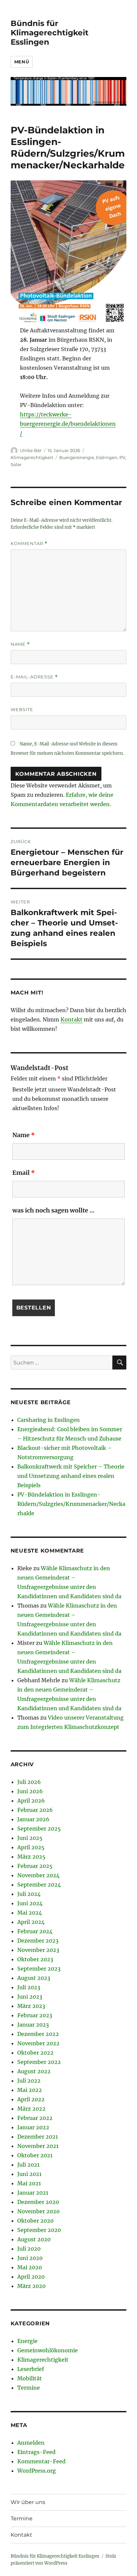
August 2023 (34, 1978)
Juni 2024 (30, 1903)
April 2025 (31, 1847)
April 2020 (31, 2277)
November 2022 (38, 2043)
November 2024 (38, 1875)
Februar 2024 (35, 1931)
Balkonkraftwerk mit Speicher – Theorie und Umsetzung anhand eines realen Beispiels (71, 1476)
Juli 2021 (28, 2165)
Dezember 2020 (38, 2202)
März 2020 (31, 2286)
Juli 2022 (29, 2081)
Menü (22, 62)
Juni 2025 (30, 1838)
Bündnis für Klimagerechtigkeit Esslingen (50, 33)
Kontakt (71, 1019)
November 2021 (38, 2146)
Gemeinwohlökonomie (48, 2350)
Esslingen (107, 457)
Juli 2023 (29, 1987)
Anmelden (31, 2443)
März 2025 (31, 1857)
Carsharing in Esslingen (49, 1420)
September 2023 (39, 1969)
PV (122, 457)
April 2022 (31, 2099)
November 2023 (38, 1950)
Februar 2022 (35, 2118)
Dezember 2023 (38, 1941)
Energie (27, 2341)
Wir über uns (28, 2502)
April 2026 (31, 1801)
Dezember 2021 (38, 2137)
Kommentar (29, 544)
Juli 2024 (29, 1894)
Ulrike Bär (31, 450)
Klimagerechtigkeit (32, 457)
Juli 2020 (29, 2249)
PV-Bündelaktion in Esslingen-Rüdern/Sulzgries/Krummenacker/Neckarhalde (71, 1504)
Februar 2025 (35, 1866)
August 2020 (34, 2239)
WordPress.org (37, 2471)
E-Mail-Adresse (34, 677)
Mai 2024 (30, 1913)
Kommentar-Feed (41, 2461)
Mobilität (30, 2378)
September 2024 (39, 1885)
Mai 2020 (30, 2267)
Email (24, 1173)
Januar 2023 (33, 2025)
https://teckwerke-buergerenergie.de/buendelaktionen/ (68, 424)
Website (22, 709)
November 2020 (38, 2211)
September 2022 (39, 2062)
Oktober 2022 (35, 2053)
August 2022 (34, 2071)
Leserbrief (31, 2369)
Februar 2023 (35, 2015)
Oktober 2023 (35, 1959)
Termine (29, 2388)
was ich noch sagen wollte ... (53, 1210)
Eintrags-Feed (36, 2452)
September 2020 (39, 2230)
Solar (16, 464)
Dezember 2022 (38, 2034)
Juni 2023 (30, 1997)
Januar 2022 (33, 2127)
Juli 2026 (29, 1782)
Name (20, 644)
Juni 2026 (30, 1791)
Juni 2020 (30, 2258)
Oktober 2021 (35, 2155)
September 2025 (39, 1829)
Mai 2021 (29, 2183)
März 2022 (31, 2109)
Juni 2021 (29, 2174)
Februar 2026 (35, 1810)
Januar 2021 (33, 2193)
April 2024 (31, 1922)
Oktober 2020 (35, 2221)
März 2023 (31, 2006)
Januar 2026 (33, 1819)
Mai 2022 (30, 2090)
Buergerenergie (77, 457)
